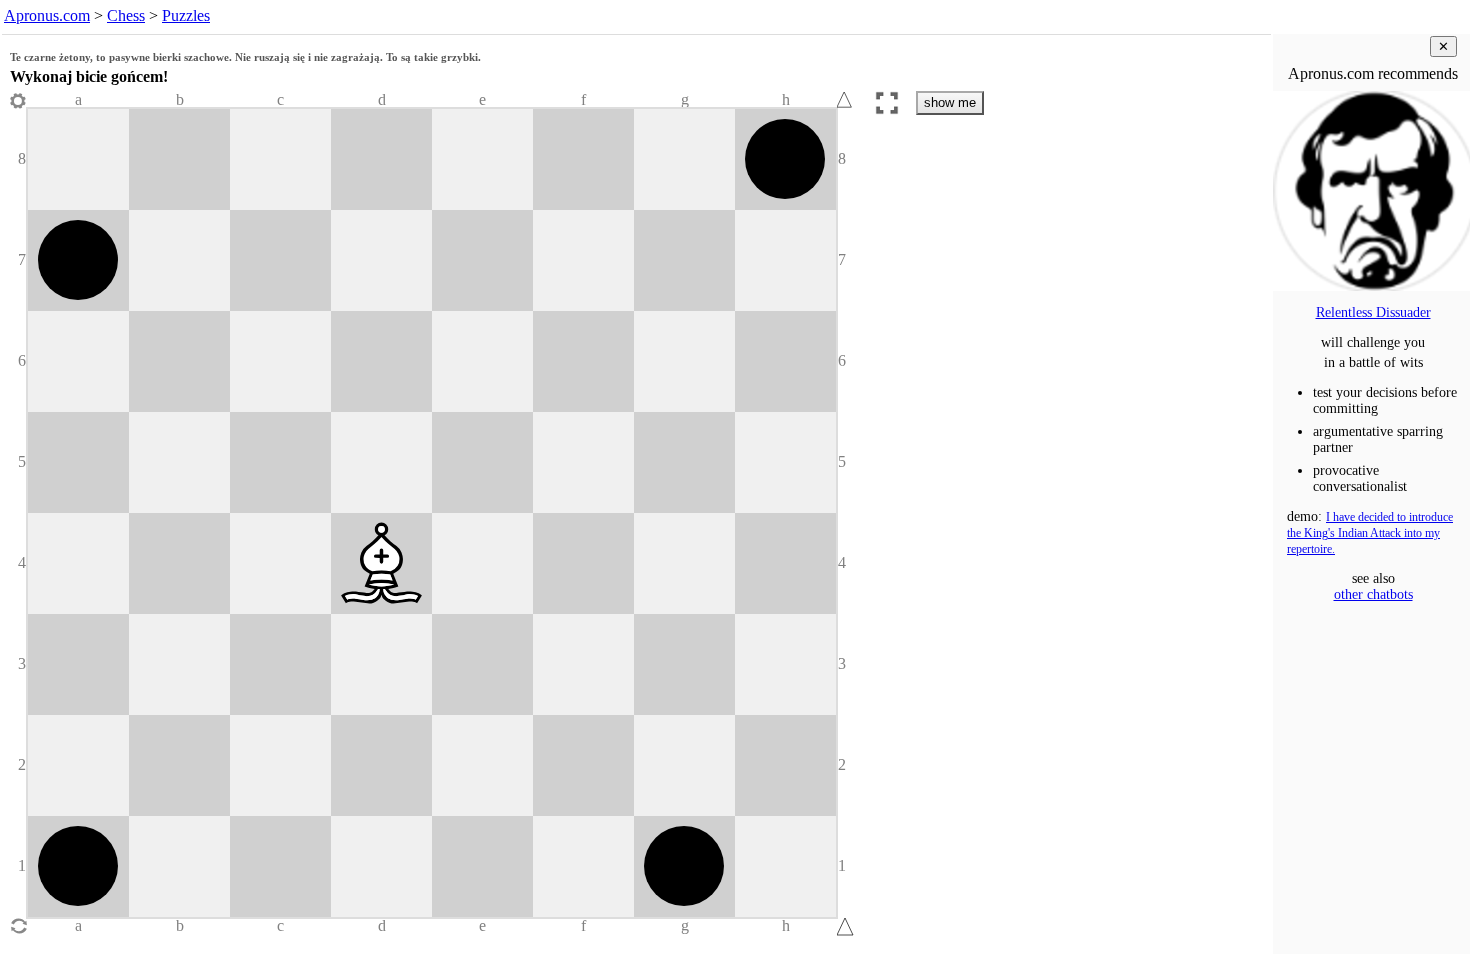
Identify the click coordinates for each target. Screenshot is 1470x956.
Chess (126, 15)
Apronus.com (47, 15)
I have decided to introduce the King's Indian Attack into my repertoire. (1370, 533)
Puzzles (186, 15)
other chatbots (1373, 594)
